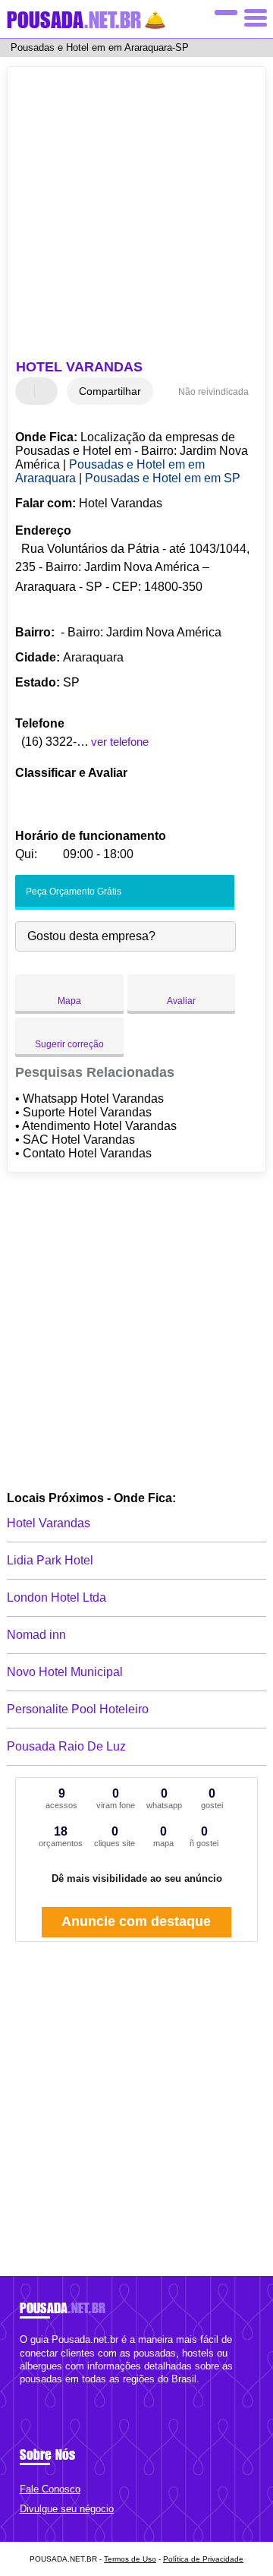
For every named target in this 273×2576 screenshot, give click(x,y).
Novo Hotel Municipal (65, 1672)
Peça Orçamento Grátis (72, 892)
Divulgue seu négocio (67, 2509)
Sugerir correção (69, 1044)
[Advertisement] (136, 215)
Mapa (69, 1001)
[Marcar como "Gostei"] (29, 391)
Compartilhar (110, 391)
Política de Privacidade (203, 2559)
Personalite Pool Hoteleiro (78, 1709)
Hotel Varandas (49, 1523)
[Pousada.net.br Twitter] (30, 2392)
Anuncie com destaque (136, 1921)
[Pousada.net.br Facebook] (23, 2392)
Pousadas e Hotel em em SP (163, 478)
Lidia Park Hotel (50, 1560)
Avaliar (181, 1001)
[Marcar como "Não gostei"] (48, 391)
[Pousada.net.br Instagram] (37, 2392)
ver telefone (120, 742)
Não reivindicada (213, 392)
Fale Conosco (50, 2489)
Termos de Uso (130, 2559)
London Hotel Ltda (56, 1597)
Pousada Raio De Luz (66, 1746)
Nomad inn (36, 1635)
